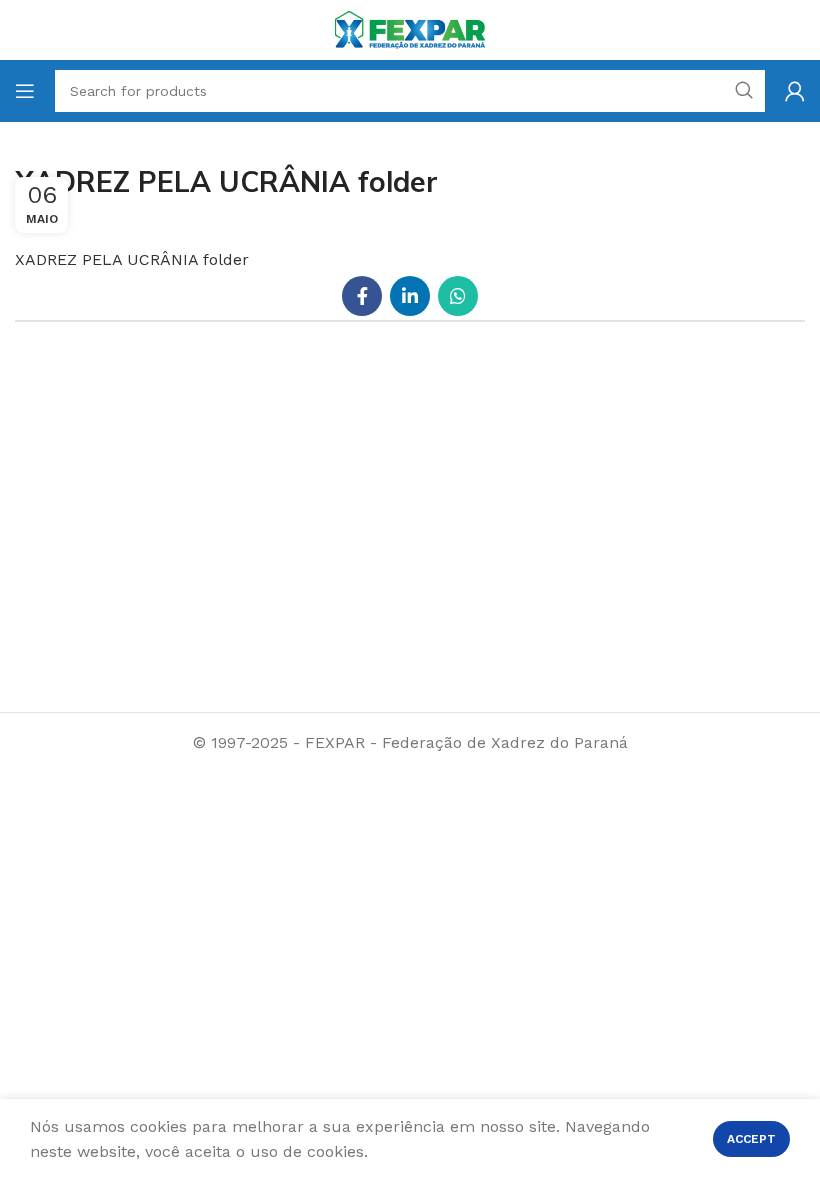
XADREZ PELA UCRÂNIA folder (132, 259)
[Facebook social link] (362, 296)
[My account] (795, 91)
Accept (751, 1139)
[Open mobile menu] (25, 91)
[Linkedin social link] (410, 296)
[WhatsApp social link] (458, 296)
